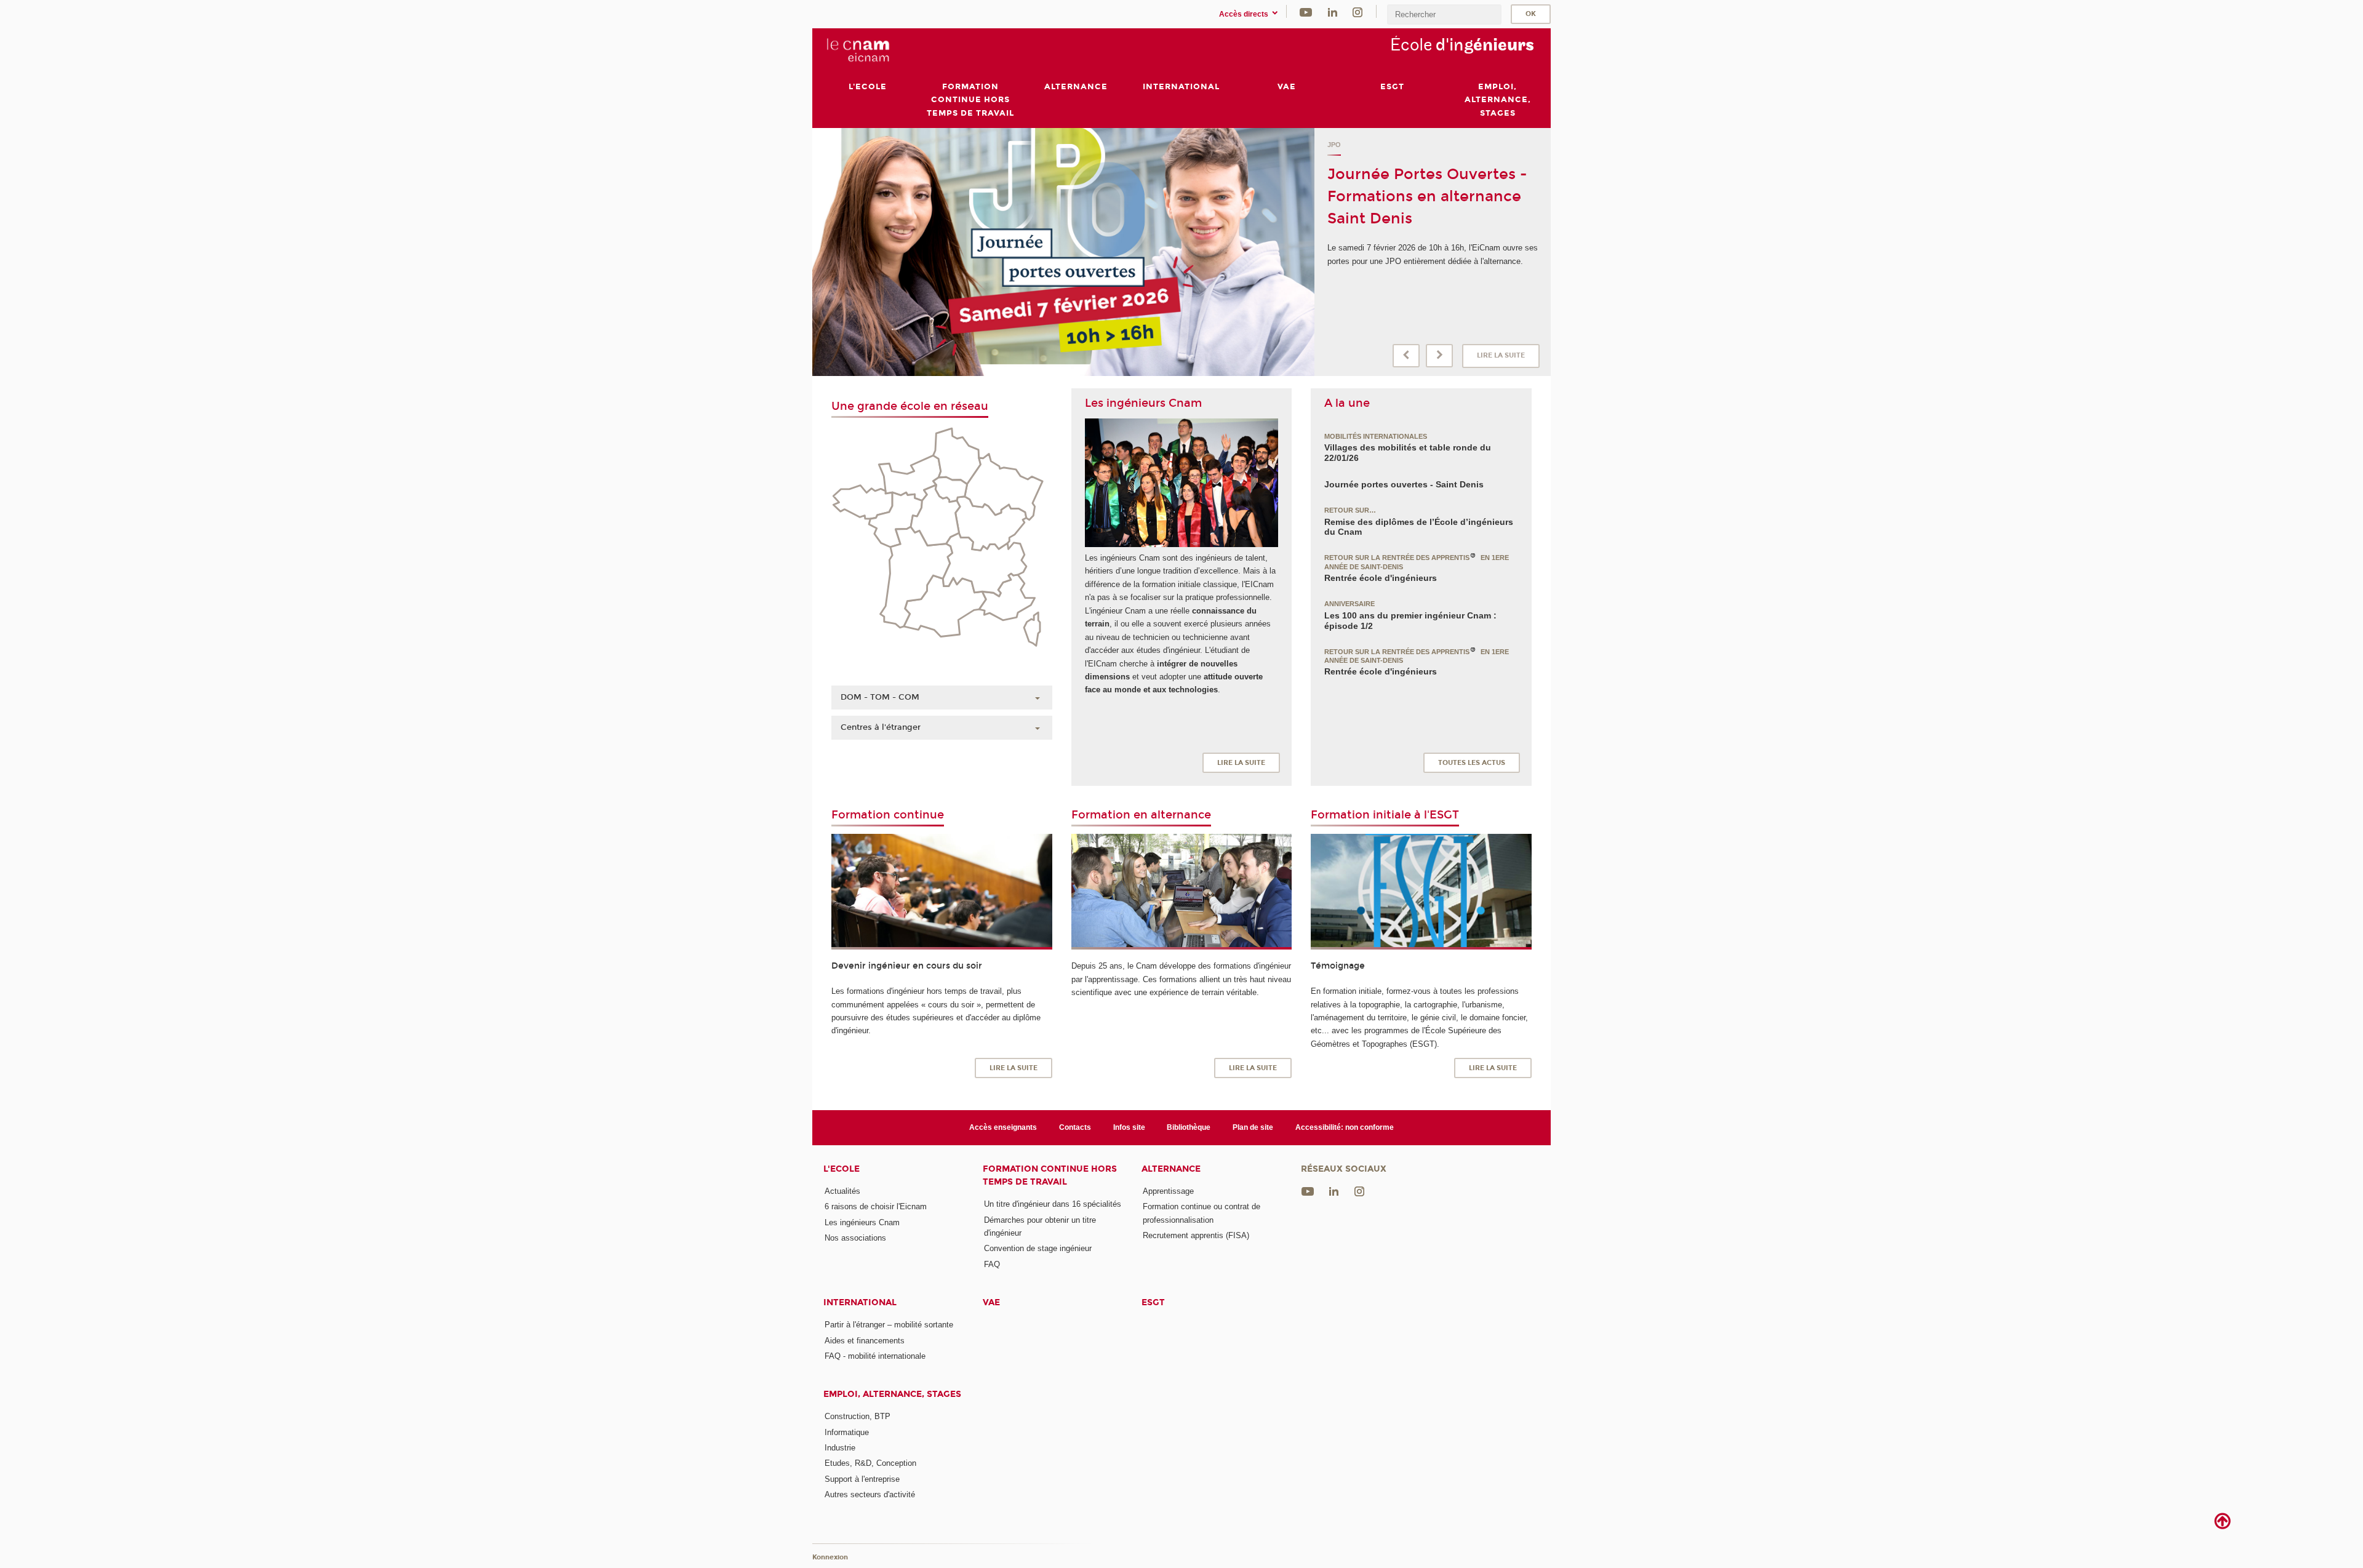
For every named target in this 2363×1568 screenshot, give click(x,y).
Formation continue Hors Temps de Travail (1050, 1175)
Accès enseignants (1003, 1127)
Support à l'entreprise (862, 1479)
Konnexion (830, 1557)
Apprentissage (1168, 1191)
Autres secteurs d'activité (870, 1494)
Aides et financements (865, 1341)
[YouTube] (1306, 11)
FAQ (992, 1264)
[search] (1444, 14)
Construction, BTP (858, 1416)
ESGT (1153, 1302)
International (860, 1302)
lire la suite (1241, 763)
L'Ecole (842, 1169)
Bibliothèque (1189, 1127)
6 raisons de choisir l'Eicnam (876, 1206)
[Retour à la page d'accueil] (857, 50)
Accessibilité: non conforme (1345, 1127)
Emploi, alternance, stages (892, 1394)
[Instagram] (1357, 11)
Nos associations (855, 1238)
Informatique (847, 1432)
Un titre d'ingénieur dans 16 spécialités (1053, 1204)
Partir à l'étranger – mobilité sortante (889, 1325)
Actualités (842, 1191)
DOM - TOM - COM (880, 697)
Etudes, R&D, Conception (870, 1463)
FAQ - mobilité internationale (875, 1356)
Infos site (1129, 1127)
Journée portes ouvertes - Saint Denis (1404, 484)
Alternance (1171, 1169)
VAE (991, 1302)
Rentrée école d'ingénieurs (1381, 578)
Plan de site (1253, 1127)
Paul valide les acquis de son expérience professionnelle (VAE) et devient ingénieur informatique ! (1419, 218)
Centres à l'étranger (881, 727)
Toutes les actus (1472, 763)
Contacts (1075, 1127)
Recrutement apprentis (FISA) (1196, 1235)
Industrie (840, 1448)
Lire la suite (1501, 355)
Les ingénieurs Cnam (862, 1222)
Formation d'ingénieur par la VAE (1392, 145)
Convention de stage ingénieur (1038, 1248)
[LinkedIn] (1333, 11)
